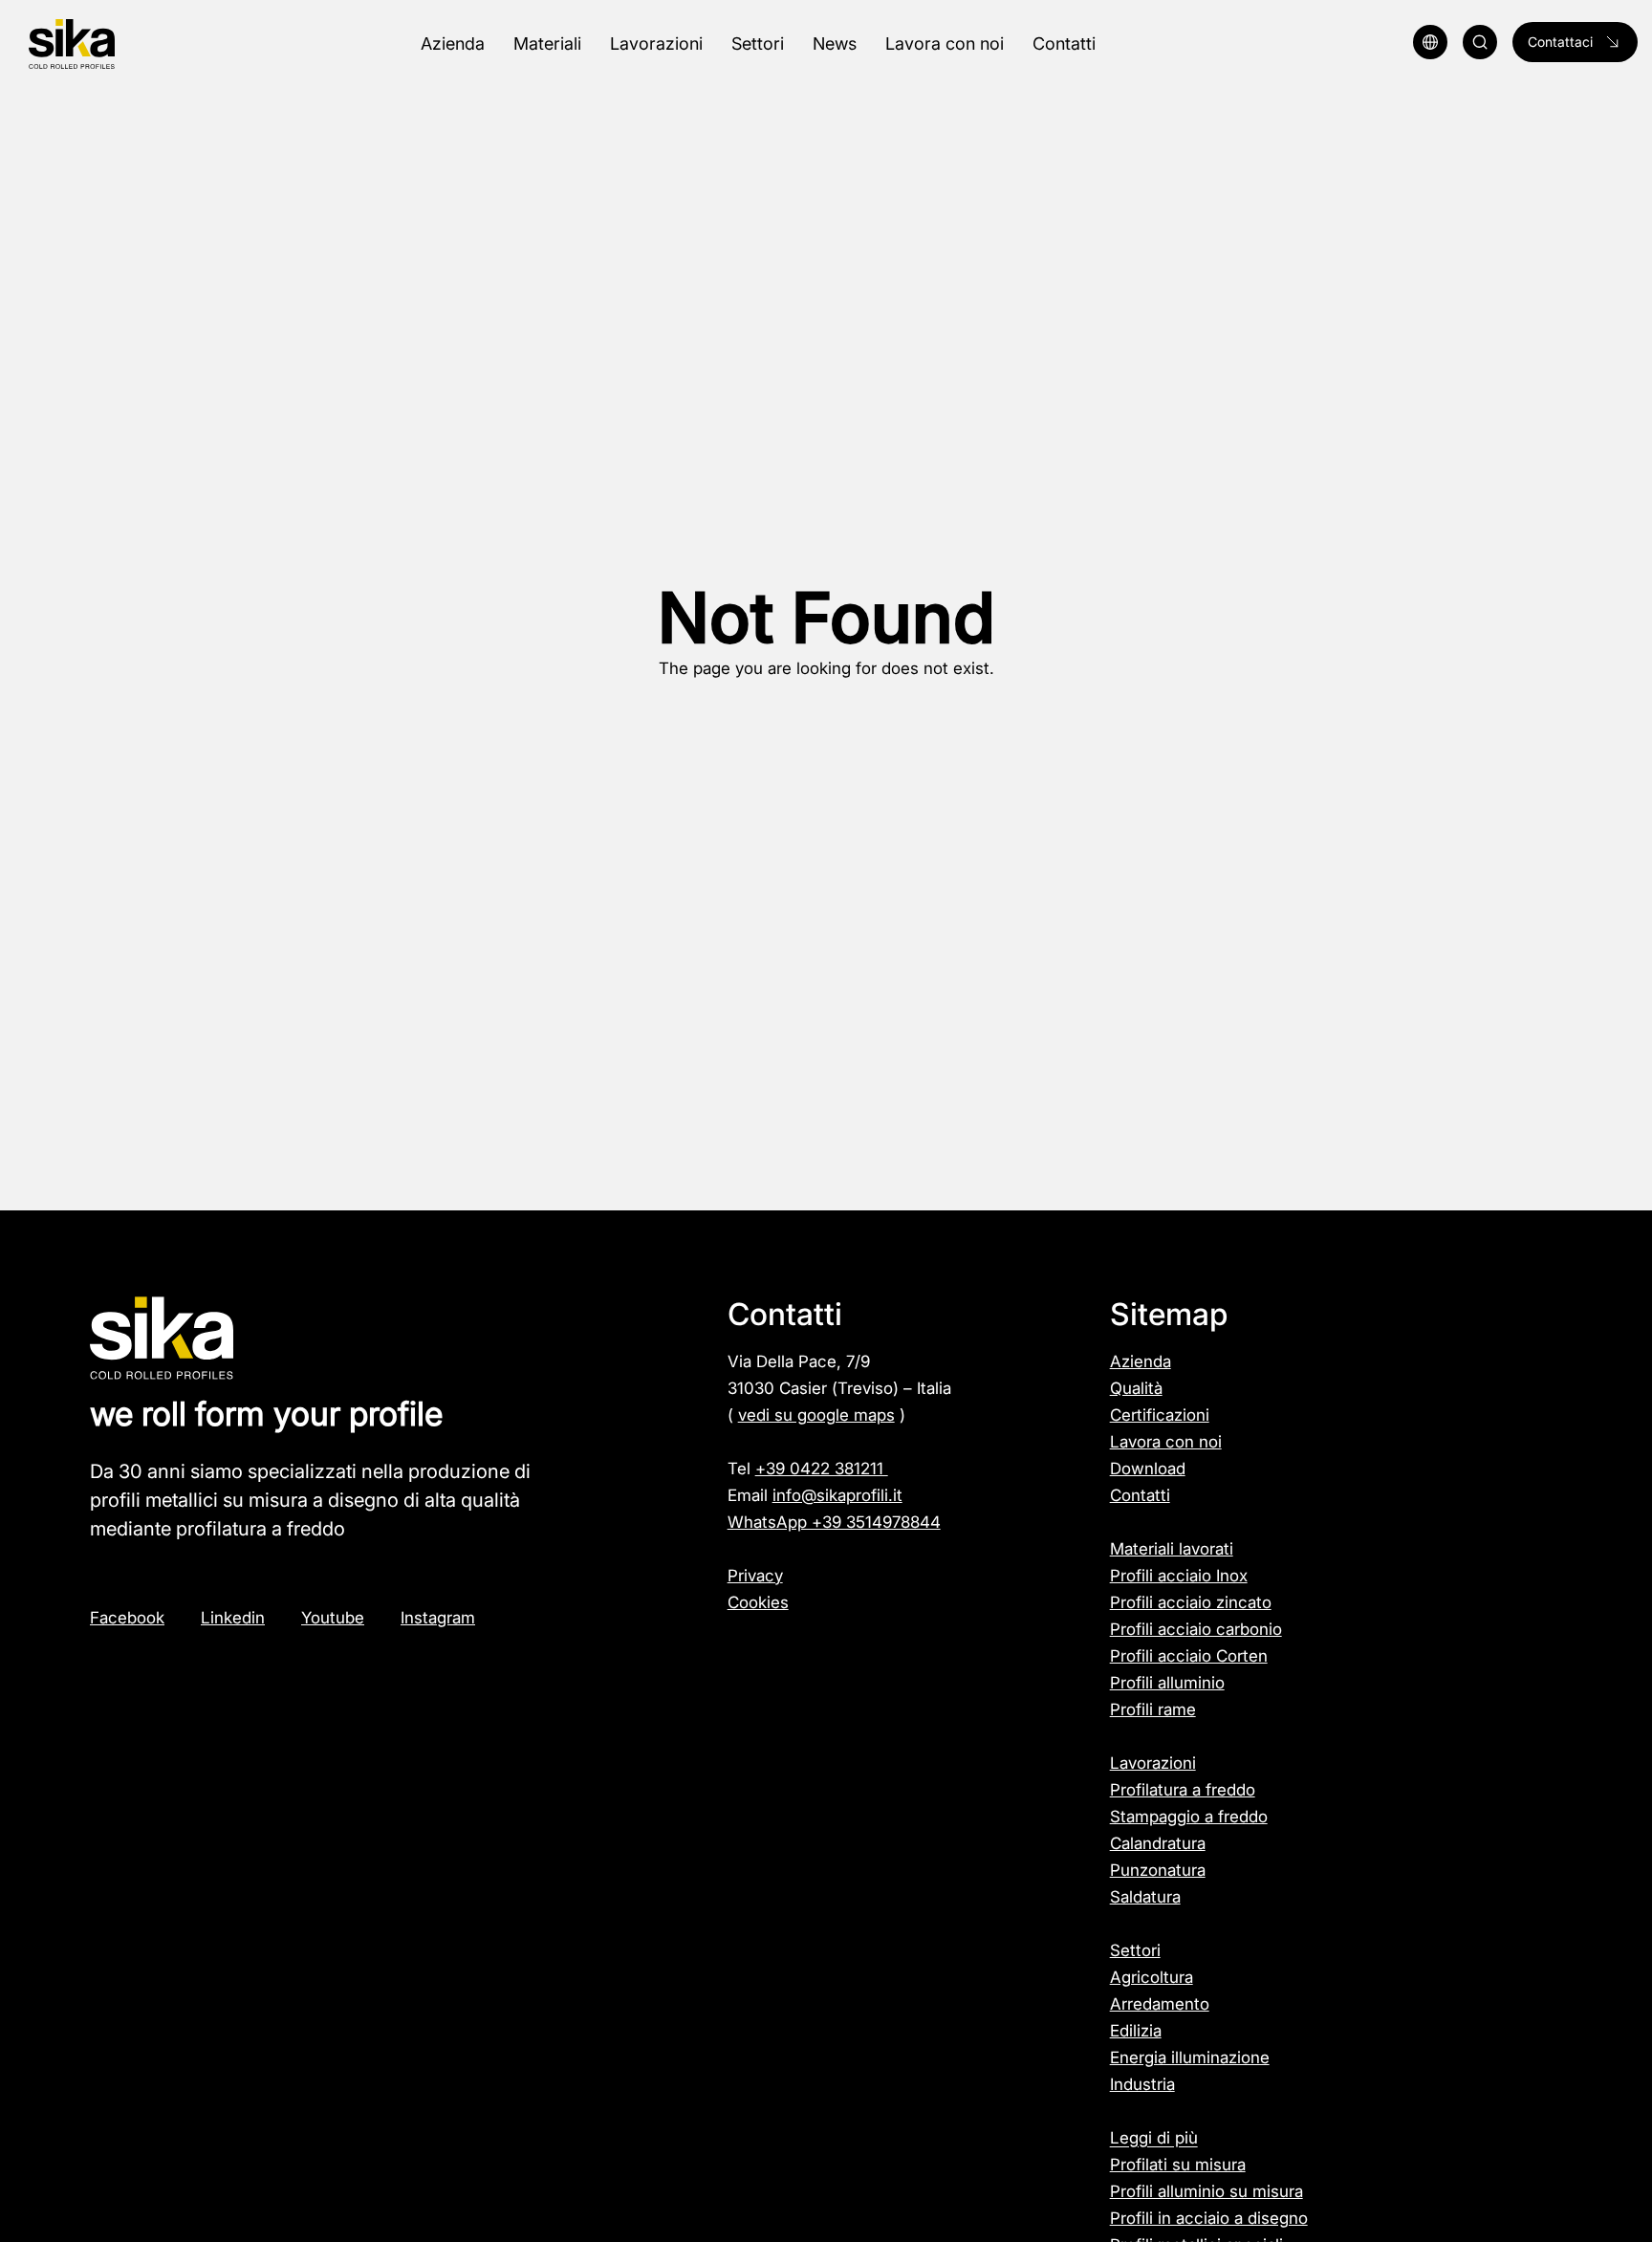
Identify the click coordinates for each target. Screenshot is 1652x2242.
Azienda (1141, 1361)
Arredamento (1160, 2004)
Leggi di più (1154, 2138)
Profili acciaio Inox (1179, 1576)
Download (1148, 1469)
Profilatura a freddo (1183, 1790)
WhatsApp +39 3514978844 (834, 1522)
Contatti (1140, 1495)
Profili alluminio (1167, 1683)
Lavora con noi (1166, 1442)
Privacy (755, 1576)
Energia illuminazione (1190, 2057)
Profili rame (1153, 1709)
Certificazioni (1160, 1415)
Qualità (1136, 1388)
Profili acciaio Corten (1189, 1656)
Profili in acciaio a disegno (1209, 2218)
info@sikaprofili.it (837, 1495)
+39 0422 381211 (822, 1469)
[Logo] (146, 44)
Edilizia (1136, 2031)
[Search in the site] (1480, 42)
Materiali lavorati (1172, 1549)
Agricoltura (1152, 1977)
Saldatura (1145, 1897)
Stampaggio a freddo (1189, 1817)
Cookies (758, 1602)
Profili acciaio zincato (1191, 1602)
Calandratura (1158, 1843)
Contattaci (1560, 42)
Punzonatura (1158, 1870)
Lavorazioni (1153, 1763)
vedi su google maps (816, 1415)
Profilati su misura (1178, 2165)
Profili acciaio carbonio (1196, 1629)
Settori (1135, 1950)
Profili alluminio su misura (1206, 2191)
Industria (1142, 2084)
